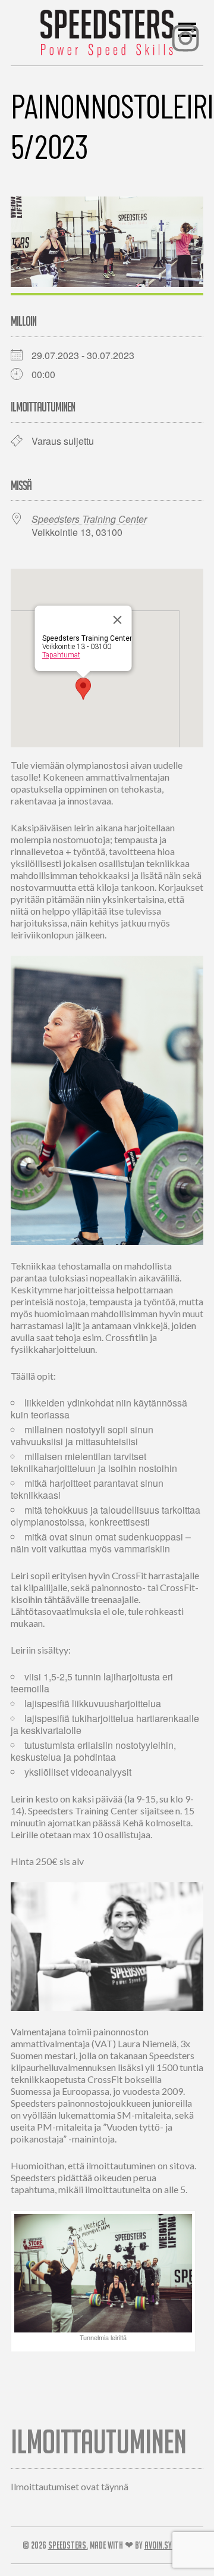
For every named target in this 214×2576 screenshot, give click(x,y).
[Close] (118, 620)
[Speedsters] (107, 30)
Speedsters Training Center (89, 519)
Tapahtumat (61, 655)
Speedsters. (68, 2545)
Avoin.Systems (168, 2545)
